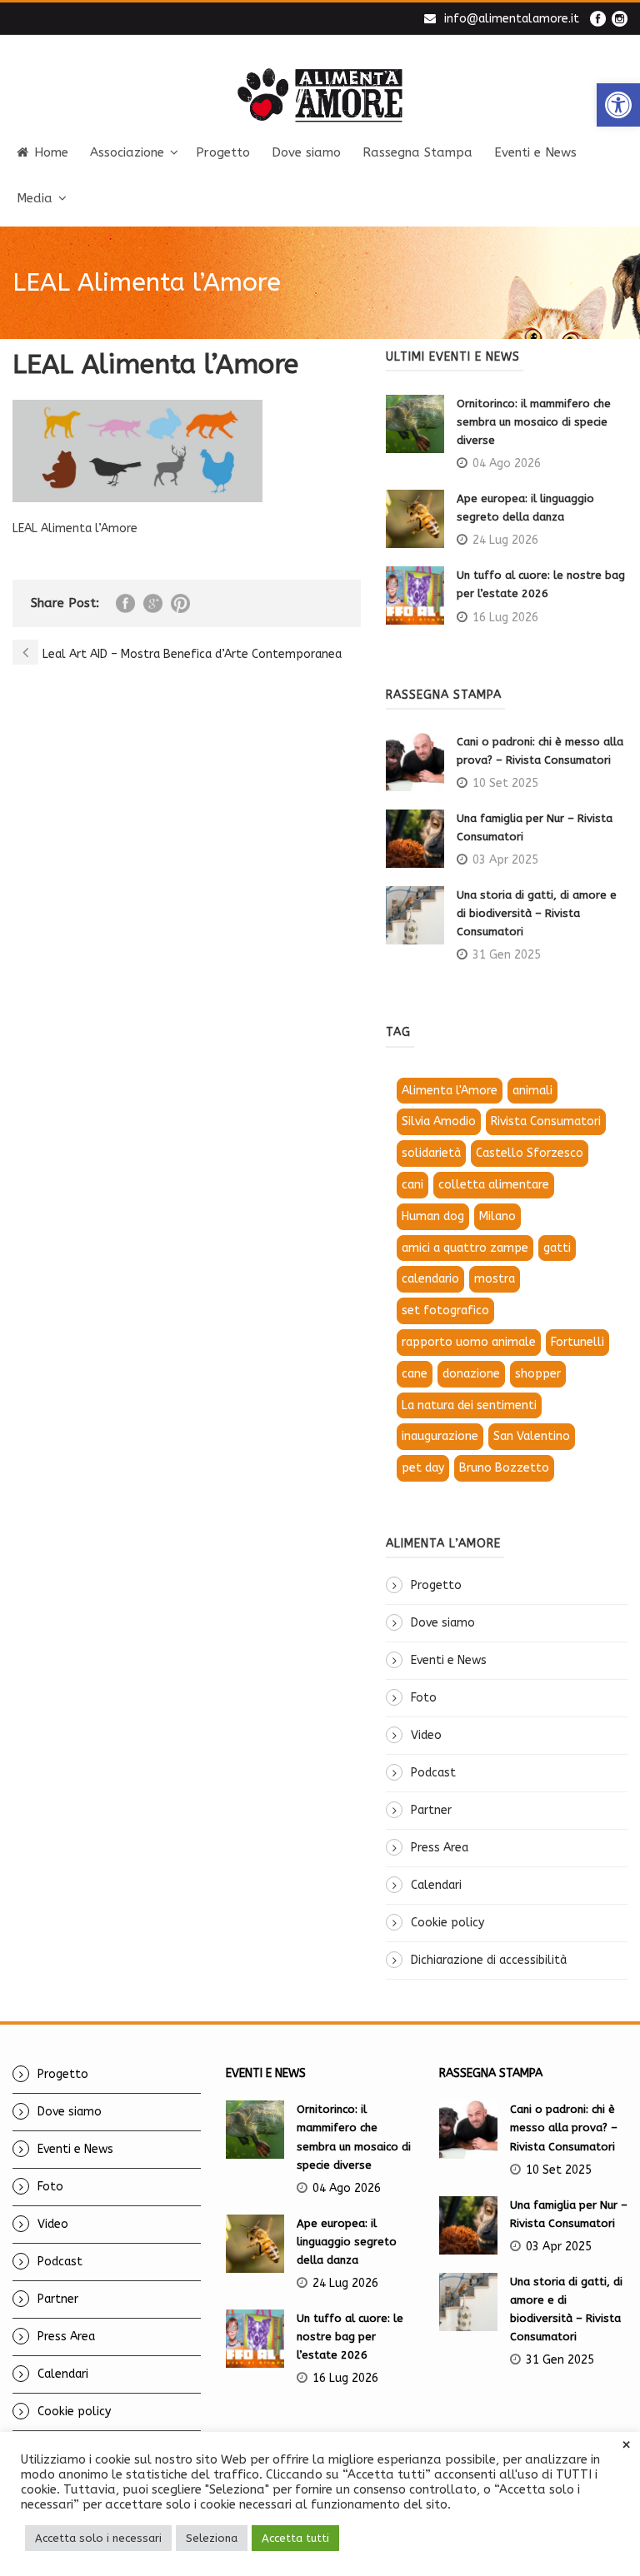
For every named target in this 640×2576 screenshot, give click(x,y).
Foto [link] (424, 1698)
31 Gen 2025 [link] (507, 955)
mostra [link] (495, 1279)
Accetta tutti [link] (295, 2538)
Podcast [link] (433, 1773)
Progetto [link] (223, 152)
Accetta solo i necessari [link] (98, 2538)
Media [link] (35, 198)
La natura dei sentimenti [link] (469, 1405)
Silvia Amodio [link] (439, 1121)
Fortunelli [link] (577, 1342)
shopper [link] (538, 1374)
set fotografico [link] (445, 1310)
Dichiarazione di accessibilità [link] (489, 1960)
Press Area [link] (440, 1848)
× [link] (626, 2445)
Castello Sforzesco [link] (530, 1153)
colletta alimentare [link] (494, 1185)
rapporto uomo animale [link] (469, 1342)
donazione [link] (471, 1374)
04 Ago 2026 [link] (507, 463)
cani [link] (412, 1185)
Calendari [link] (436, 1885)
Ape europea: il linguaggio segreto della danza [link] (347, 2242)
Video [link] (426, 1735)
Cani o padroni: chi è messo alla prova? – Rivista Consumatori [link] (564, 2128)
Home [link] (51, 152)
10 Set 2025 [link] (505, 783)
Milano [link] (497, 1216)
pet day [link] (423, 1468)
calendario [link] (430, 1279)
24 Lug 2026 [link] (505, 540)
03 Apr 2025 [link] (505, 860)
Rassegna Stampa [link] (417, 152)
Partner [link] (431, 1810)
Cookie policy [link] (447, 1923)
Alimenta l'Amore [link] (450, 1091)
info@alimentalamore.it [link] (512, 19)
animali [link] (532, 1091)
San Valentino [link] (532, 1436)
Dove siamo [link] (306, 152)
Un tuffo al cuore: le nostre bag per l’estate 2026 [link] (350, 2337)
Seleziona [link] (212, 2538)
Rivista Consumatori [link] (546, 1121)
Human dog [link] (433, 1216)
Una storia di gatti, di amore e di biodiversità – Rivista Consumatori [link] (537, 913)
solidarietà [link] (431, 1153)
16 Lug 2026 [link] (505, 618)
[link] (618, 105)
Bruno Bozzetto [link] (504, 1468)
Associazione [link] (127, 152)
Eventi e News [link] (535, 152)
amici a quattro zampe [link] (465, 1248)
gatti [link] (557, 1248)
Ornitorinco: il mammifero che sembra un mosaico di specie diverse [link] (534, 422)
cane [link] (415, 1374)
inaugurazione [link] (440, 1436)
